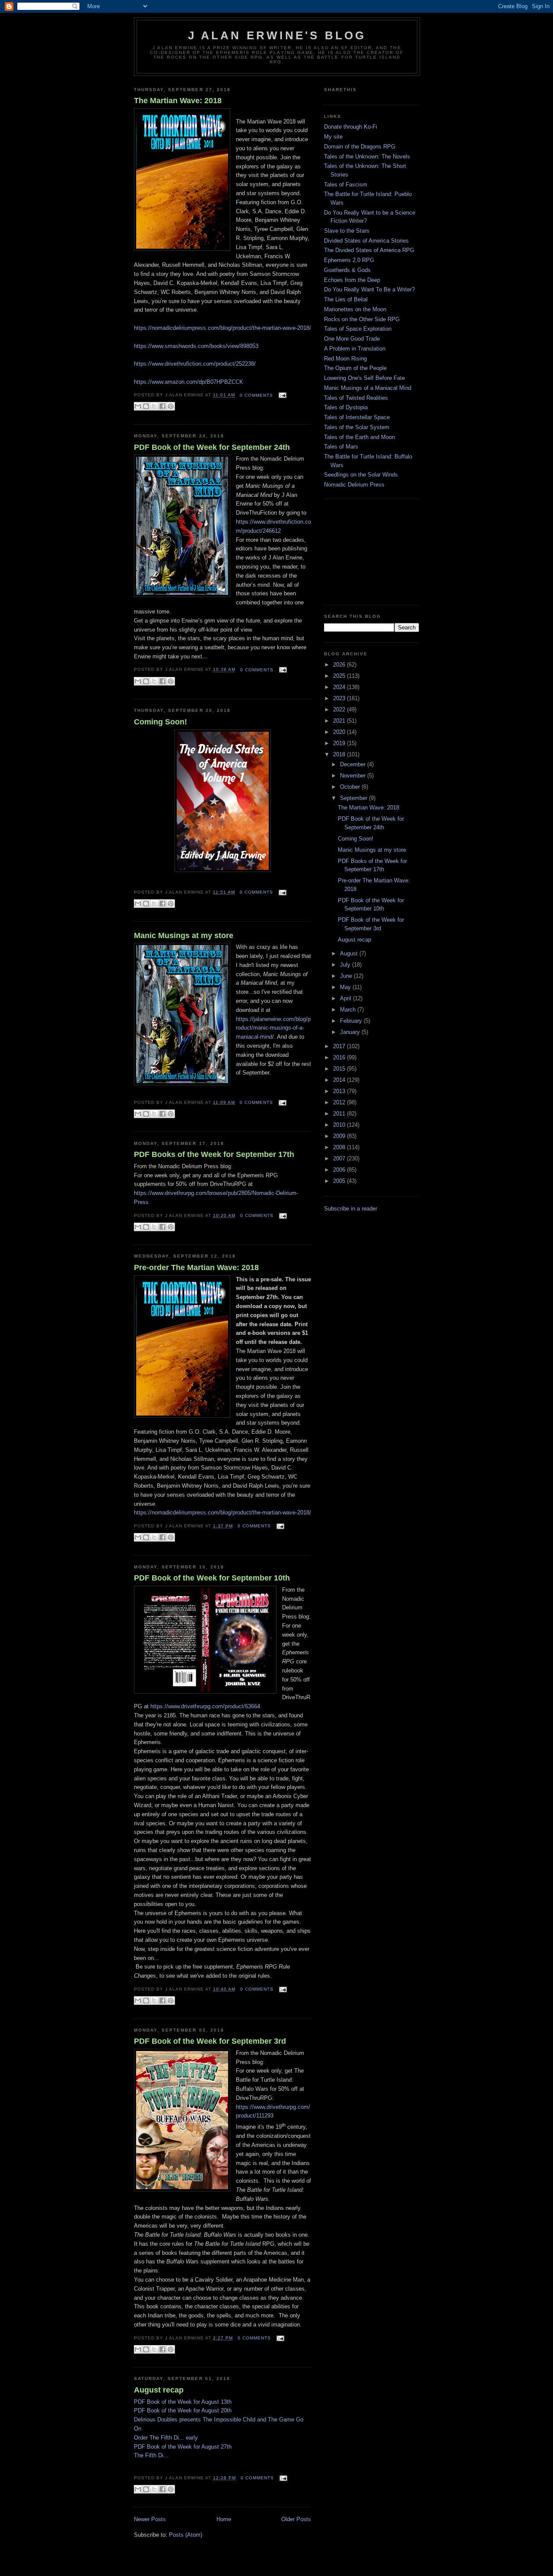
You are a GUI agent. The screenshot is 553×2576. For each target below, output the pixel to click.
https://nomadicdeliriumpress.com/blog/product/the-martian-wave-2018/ (222, 1512)
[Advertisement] (367, 551)
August (350, 953)
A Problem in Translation (355, 349)
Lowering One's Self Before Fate (364, 378)
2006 (340, 1170)
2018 (340, 754)
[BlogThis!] (146, 406)
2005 (340, 1181)
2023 (340, 698)
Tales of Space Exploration (358, 329)
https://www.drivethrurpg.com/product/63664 (205, 1706)
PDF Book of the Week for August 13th (183, 2402)
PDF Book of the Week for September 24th (212, 447)
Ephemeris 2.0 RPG (349, 260)
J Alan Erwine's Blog (277, 35)
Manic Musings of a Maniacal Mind (368, 388)
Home (224, 2519)
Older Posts (296, 2519)
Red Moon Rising (345, 359)
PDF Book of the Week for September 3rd (210, 2041)
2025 (340, 676)
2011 (340, 1114)
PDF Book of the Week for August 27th (183, 2447)
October (351, 787)
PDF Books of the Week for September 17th (214, 1154)
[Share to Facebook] (162, 406)
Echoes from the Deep (352, 280)
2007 (340, 1158)
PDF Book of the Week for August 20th (183, 2410)
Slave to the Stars (347, 231)
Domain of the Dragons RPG (360, 147)
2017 (340, 1046)
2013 (340, 1091)
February (352, 1021)
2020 (340, 732)
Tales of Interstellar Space (357, 417)
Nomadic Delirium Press (354, 485)
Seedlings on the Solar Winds (361, 475)
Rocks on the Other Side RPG (362, 319)
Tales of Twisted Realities (356, 398)
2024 (340, 687)
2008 (340, 1147)
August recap (159, 2390)
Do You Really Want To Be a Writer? (369, 289)
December (354, 764)
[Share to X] (154, 406)
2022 (340, 710)
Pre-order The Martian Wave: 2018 (196, 1267)
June (347, 976)
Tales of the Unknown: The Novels (367, 156)
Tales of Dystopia (346, 407)
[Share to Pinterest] (171, 406)
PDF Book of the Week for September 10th (212, 1578)
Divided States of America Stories (366, 241)
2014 (340, 1080)
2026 (340, 665)
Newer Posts (150, 2519)
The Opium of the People (355, 368)
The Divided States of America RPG (369, 250)
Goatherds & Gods (347, 270)
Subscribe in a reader (351, 1209)
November (354, 776)
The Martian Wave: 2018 (178, 101)
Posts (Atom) (186, 2535)
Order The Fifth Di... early (166, 2438)
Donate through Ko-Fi (351, 127)
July (346, 965)
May (346, 987)
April (346, 998)
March (349, 1010)
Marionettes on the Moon (355, 309)
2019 (340, 743)
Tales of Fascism (346, 185)
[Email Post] (281, 395)
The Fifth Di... (151, 2455)
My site (333, 137)
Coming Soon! (160, 722)
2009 (340, 1136)
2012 (340, 1102)
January (351, 1032)
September (354, 798)
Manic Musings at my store (184, 936)
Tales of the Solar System (357, 427)
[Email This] (138, 406)
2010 (340, 1125)
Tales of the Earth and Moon (359, 437)
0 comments (256, 395)
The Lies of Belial (346, 299)
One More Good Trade (352, 339)
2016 (340, 1057)
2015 (340, 1069)
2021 (340, 721)
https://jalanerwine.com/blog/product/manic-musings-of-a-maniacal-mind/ (273, 1028)
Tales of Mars (341, 447)
